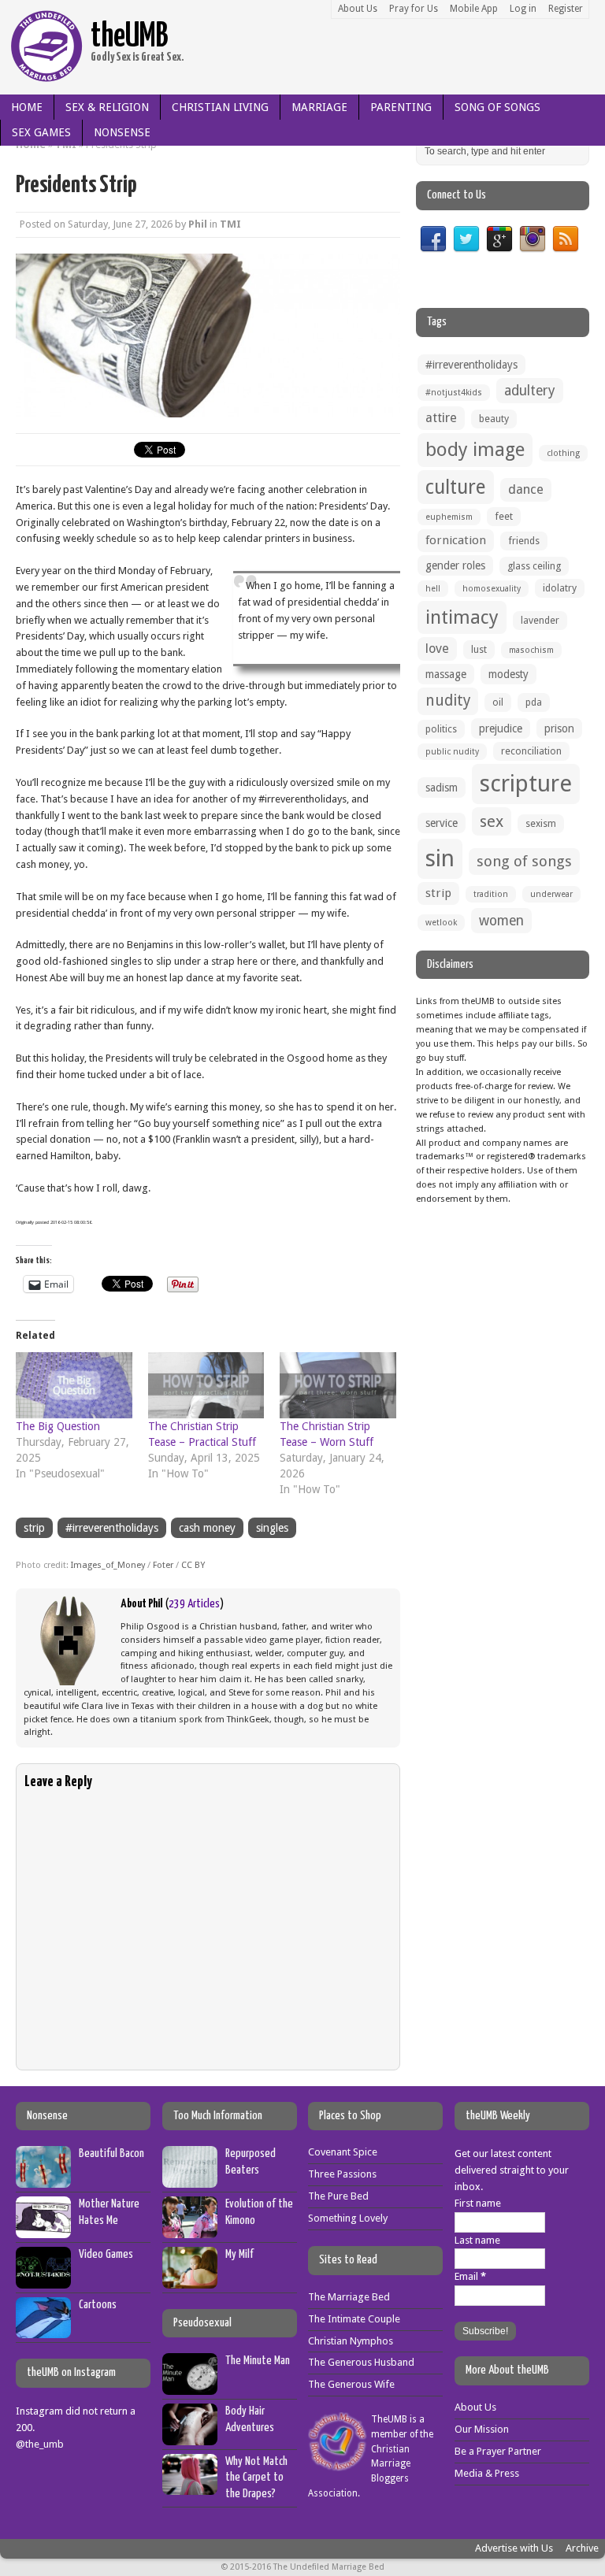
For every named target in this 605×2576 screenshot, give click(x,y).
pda (534, 702)
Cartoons (98, 2305)
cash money (207, 1528)
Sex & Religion (107, 107)
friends (524, 541)
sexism (541, 823)
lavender (540, 620)
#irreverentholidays (112, 1528)
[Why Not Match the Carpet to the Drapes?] (190, 2487)
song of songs (524, 861)
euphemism (449, 517)
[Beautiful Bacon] (43, 2179)
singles (272, 1528)
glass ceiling (534, 566)
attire (441, 418)
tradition (491, 894)
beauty (494, 419)
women (501, 921)
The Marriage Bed (349, 2297)
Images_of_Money (108, 1565)
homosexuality (492, 589)
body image (475, 450)
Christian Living (220, 107)
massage (446, 674)
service (442, 823)
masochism (531, 650)
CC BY (193, 1565)
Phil (198, 224)
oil (498, 702)
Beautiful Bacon (111, 2153)
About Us (358, 9)
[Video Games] (43, 2279)
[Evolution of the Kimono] (190, 2229)
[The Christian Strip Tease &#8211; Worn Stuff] (338, 1385)
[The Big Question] (74, 1385)
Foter (163, 1565)
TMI (230, 224)
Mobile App (474, 9)
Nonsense (122, 132)
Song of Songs (497, 107)
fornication (456, 540)
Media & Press (487, 2473)
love (437, 649)
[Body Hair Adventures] (190, 2436)
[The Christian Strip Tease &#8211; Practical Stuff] (206, 1385)
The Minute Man (258, 2361)
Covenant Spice (343, 2152)
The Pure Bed (338, 2196)
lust (479, 649)
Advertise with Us (514, 2548)
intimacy (462, 617)
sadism (442, 788)
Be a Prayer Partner (498, 2451)
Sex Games (41, 132)
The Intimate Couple (354, 2319)
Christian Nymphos (351, 2341)
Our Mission (482, 2429)
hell (433, 589)
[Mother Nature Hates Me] (43, 2229)
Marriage (319, 107)
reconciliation (531, 751)
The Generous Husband (361, 2362)
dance (526, 489)
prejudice (501, 728)
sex (492, 821)
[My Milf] (190, 2279)
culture (456, 487)
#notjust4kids (454, 393)
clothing (563, 453)
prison (559, 728)
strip (34, 1528)
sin (440, 858)
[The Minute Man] (190, 2386)
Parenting (401, 107)
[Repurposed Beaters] (190, 2179)
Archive (582, 2548)
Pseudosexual (202, 2323)
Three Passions (342, 2174)
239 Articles (194, 1604)
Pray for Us (414, 9)
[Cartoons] (43, 2329)
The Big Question (58, 1426)
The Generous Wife (351, 2384)
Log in (523, 9)
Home (27, 107)
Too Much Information (218, 2116)
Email (470, 2276)
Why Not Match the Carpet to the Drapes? (256, 2478)
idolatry (560, 588)
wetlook (441, 923)
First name (478, 2203)
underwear (551, 894)
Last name (477, 2240)
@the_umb (40, 2444)
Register (566, 9)
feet (504, 516)
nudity (448, 701)
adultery (530, 391)
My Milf (239, 2254)
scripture (526, 784)
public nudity (452, 752)
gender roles (455, 565)
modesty (508, 674)
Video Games (106, 2254)
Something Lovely (348, 2218)
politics (441, 729)
